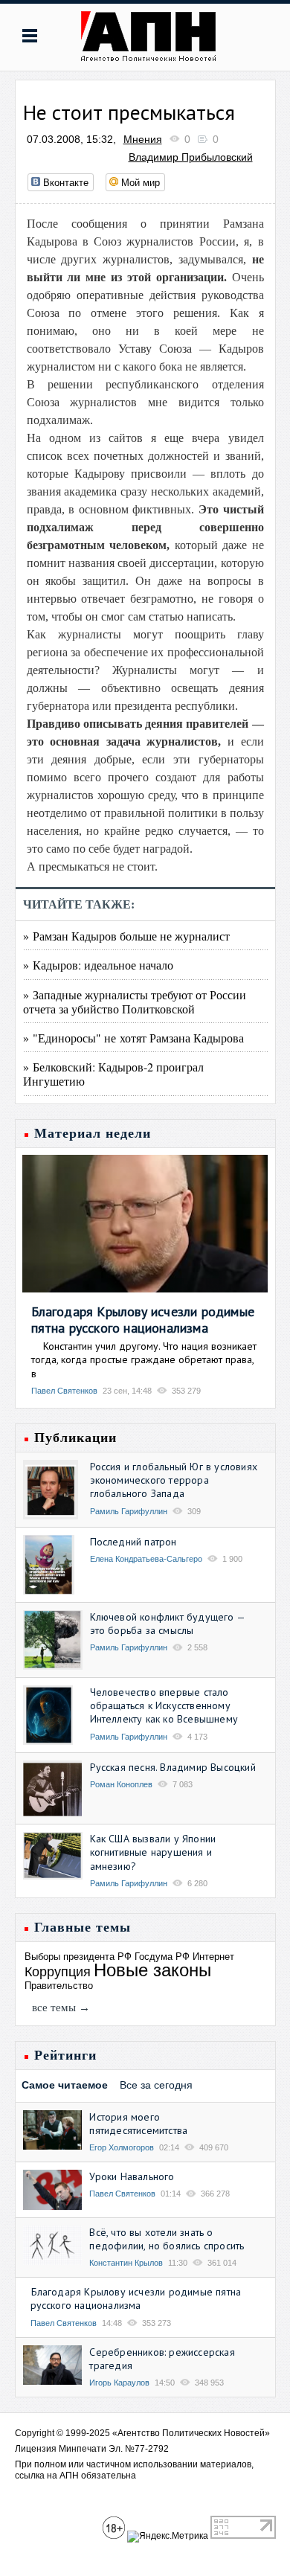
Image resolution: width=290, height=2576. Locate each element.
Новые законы (152, 1970)
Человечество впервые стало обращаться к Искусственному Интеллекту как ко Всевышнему (164, 1705)
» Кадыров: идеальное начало (98, 965)
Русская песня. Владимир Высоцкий (173, 1767)
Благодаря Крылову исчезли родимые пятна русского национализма (143, 1320)
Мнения (143, 139)
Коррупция (58, 1972)
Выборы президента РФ (78, 1957)
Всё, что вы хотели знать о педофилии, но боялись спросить (167, 2239)
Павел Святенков (64, 1391)
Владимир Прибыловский (191, 157)
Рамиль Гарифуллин (129, 1511)
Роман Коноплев (121, 1784)
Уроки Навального (132, 2176)
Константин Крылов (126, 2263)
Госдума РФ (162, 1957)
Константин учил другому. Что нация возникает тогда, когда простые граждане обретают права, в (144, 1359)
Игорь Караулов (119, 2383)
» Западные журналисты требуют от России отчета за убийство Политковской (135, 1002)
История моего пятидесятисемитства (138, 2124)
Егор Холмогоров (122, 2147)
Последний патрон (133, 1542)
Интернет (213, 1957)
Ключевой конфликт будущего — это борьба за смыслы (168, 1624)
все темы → (61, 2008)
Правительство (59, 1986)
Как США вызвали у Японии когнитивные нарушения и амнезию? (153, 1852)
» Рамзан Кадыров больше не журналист (126, 936)
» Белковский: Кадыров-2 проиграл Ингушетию (113, 1074)
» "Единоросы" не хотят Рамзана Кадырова (133, 1038)
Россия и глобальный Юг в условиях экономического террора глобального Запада (174, 1480)
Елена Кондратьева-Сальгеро (146, 1559)
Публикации (75, 1438)
